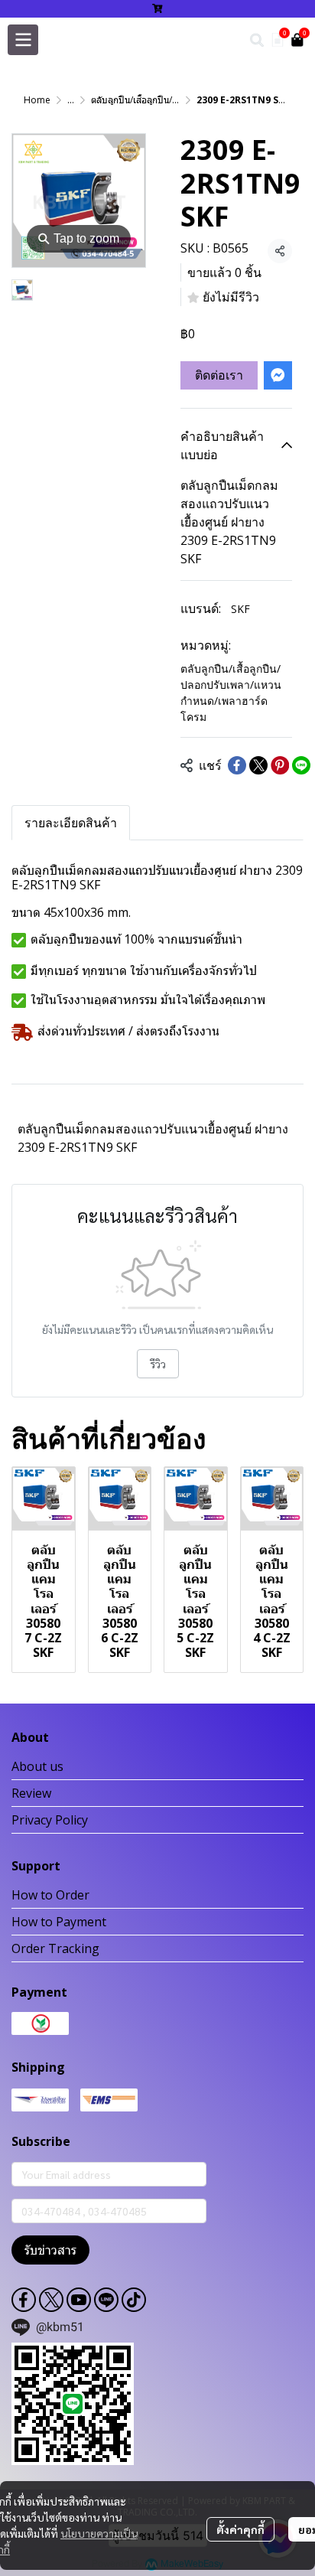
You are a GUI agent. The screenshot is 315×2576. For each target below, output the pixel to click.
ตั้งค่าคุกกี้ (240, 2529)
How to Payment (59, 1922)
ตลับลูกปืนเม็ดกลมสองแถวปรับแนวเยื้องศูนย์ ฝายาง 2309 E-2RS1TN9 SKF (153, 1138)
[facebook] (24, 2300)
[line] (106, 2300)
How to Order (50, 1895)
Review (31, 1793)
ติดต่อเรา (219, 375)
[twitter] (51, 2300)
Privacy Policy (50, 1820)
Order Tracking (55, 1948)
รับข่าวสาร (50, 2250)
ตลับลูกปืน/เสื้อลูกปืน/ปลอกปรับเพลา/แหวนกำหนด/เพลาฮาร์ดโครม (231, 693)
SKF (240, 609)
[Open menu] (23, 40)
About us (37, 1766)
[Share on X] (258, 765)
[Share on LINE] (301, 765)
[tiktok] (134, 2300)
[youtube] (79, 2300)
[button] (257, 40)
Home (37, 100)
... (71, 100)
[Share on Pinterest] (280, 765)
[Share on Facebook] (237, 765)
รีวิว (158, 1364)
